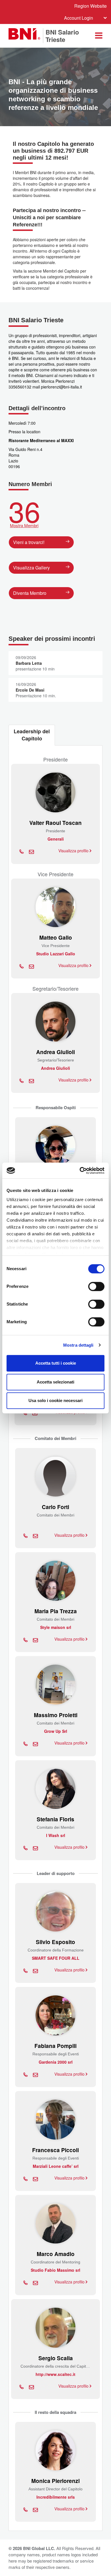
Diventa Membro (30, 593)
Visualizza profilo (74, 851)
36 (24, 512)
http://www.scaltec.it (55, 2374)
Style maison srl (56, 1627)
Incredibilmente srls (56, 2497)
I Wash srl (56, 1835)
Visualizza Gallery (31, 568)
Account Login (79, 18)
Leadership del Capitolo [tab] (32, 735)
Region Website (91, 6)
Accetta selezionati (55, 1382)
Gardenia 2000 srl (56, 2062)
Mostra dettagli (78, 1345)
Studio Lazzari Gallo (56, 954)
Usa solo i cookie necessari (55, 1400)
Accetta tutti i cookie (56, 1363)
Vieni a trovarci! (29, 542)
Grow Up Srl (56, 1731)
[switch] (96, 1286)
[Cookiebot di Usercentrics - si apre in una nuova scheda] (80, 1171)
